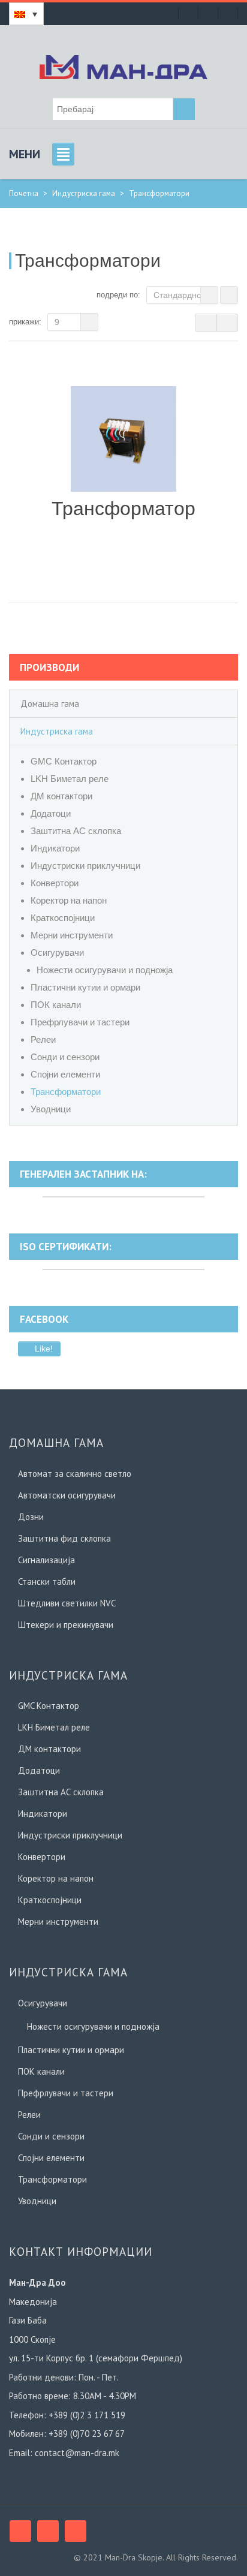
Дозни (31, 1517)
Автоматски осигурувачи (67, 1495)
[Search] (184, 109)
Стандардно (177, 295)
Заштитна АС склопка (76, 831)
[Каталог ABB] (228, 13)
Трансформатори (66, 1092)
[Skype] (48, 2531)
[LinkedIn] (76, 2531)
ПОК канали (56, 1005)
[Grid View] (206, 323)
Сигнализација (46, 1560)
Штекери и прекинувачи (66, 1625)
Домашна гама (50, 704)
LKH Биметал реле (70, 779)
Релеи (43, 1039)
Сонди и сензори (65, 1057)
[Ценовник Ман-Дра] (188, 13)
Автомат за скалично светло (75, 1474)
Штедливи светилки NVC (67, 1603)
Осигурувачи (57, 953)
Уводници (51, 1109)
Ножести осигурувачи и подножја (105, 970)
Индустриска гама (84, 193)
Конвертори (55, 883)
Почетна (24, 193)
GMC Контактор (64, 761)
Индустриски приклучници (85, 866)
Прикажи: (25, 322)
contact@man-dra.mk (77, 2453)
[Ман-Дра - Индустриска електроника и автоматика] (123, 65)
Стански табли (47, 1582)
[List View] (227, 323)
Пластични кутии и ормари (85, 987)
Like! (43, 1349)
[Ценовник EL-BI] (208, 13)
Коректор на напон (69, 900)
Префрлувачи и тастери (80, 1022)
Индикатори (55, 848)
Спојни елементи (65, 1074)
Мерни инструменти (72, 935)
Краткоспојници (63, 918)
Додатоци (51, 813)
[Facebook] (20, 2531)
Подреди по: (118, 295)
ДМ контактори (61, 796)
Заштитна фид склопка (64, 1538)
